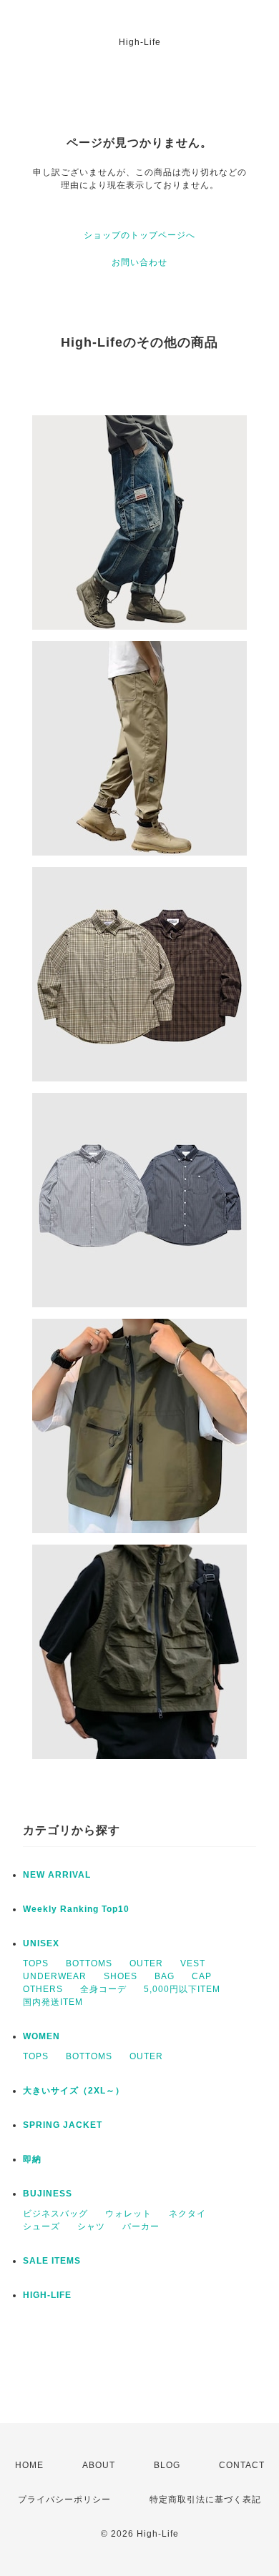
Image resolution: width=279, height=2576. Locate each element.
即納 (32, 2159)
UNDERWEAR (55, 1976)
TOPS (36, 1963)
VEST (193, 1963)
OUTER (146, 1963)
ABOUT (99, 2465)
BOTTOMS (89, 1963)
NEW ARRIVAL (57, 1875)
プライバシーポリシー (64, 2500)
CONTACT (242, 2465)
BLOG (167, 2465)
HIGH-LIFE (47, 2295)
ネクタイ (187, 2214)
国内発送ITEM (53, 2002)
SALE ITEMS (52, 2261)
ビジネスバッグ (55, 2214)
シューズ (41, 2226)
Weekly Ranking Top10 (76, 1909)
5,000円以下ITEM (182, 1989)
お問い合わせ (139, 262)
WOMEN (41, 2036)
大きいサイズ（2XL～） (74, 2091)
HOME (29, 2465)
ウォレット (128, 2214)
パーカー (141, 2226)
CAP (202, 1976)
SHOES (121, 1976)
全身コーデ (103, 1989)
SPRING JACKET (63, 2125)
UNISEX (41, 1943)
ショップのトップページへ (139, 235)
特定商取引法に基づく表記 (205, 2500)
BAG (165, 1976)
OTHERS (43, 1989)
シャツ (91, 2226)
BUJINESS (48, 2194)
